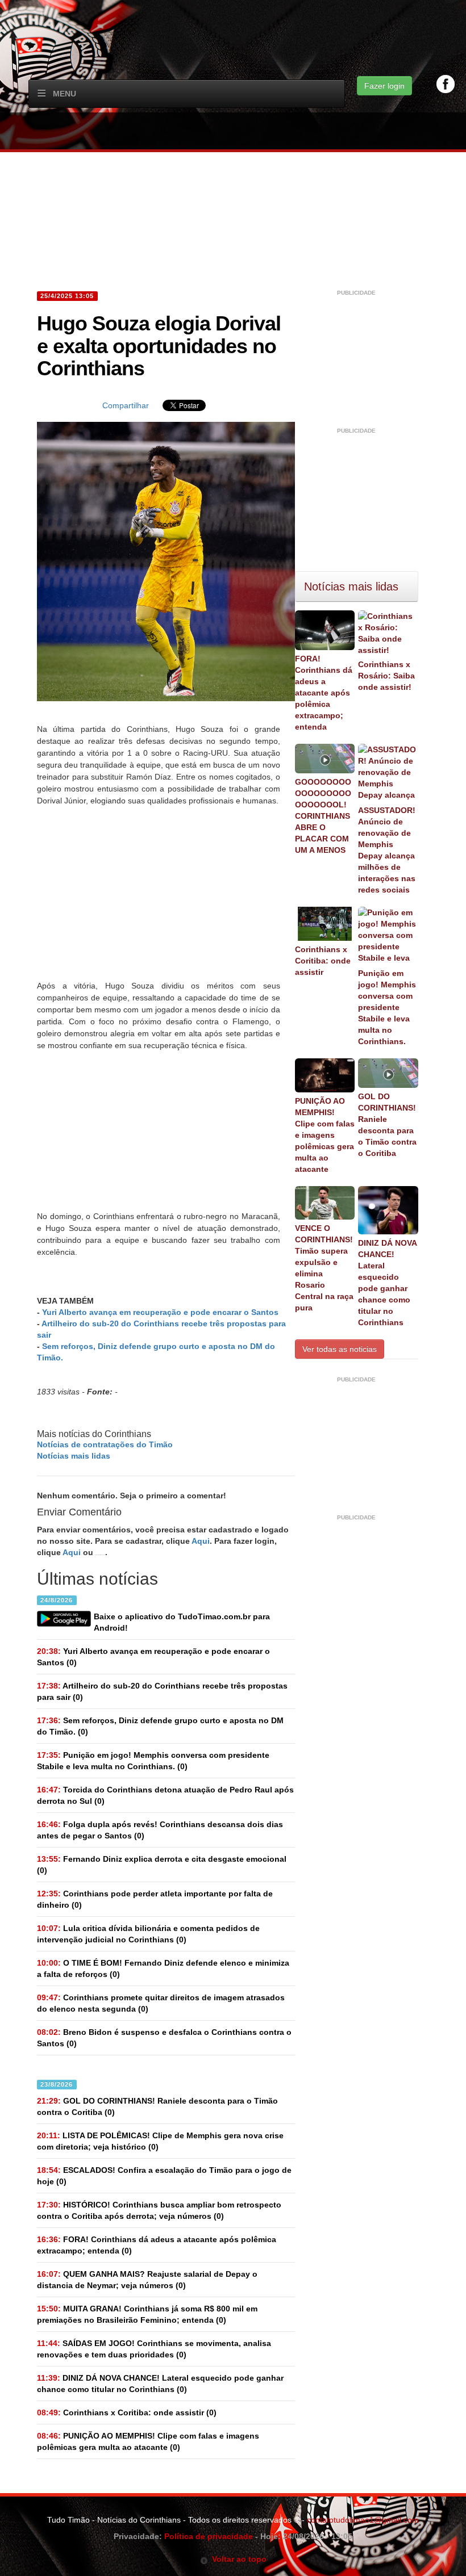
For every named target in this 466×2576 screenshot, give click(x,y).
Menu (65, 94)
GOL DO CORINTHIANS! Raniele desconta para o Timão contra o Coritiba (387, 1125)
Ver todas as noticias (340, 1349)
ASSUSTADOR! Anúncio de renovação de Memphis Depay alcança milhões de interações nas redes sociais (387, 850)
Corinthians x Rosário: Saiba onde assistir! (386, 676)
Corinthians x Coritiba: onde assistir (323, 961)
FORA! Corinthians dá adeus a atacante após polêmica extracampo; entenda (324, 693)
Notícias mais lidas (74, 1456)
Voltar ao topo (237, 2559)
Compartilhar (126, 405)
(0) (153, 1657)
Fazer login (384, 86)
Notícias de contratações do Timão (105, 1444)
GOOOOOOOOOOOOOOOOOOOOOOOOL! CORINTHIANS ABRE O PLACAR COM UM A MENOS (323, 816)
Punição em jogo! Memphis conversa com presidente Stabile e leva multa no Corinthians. (387, 1007)
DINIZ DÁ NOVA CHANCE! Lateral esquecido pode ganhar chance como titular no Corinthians (387, 1283)
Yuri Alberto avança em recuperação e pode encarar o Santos (160, 1312)
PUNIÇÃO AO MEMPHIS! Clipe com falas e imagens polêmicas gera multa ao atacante (325, 1135)
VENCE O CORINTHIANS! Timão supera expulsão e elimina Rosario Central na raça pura (324, 1268)
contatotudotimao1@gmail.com (363, 2520)
